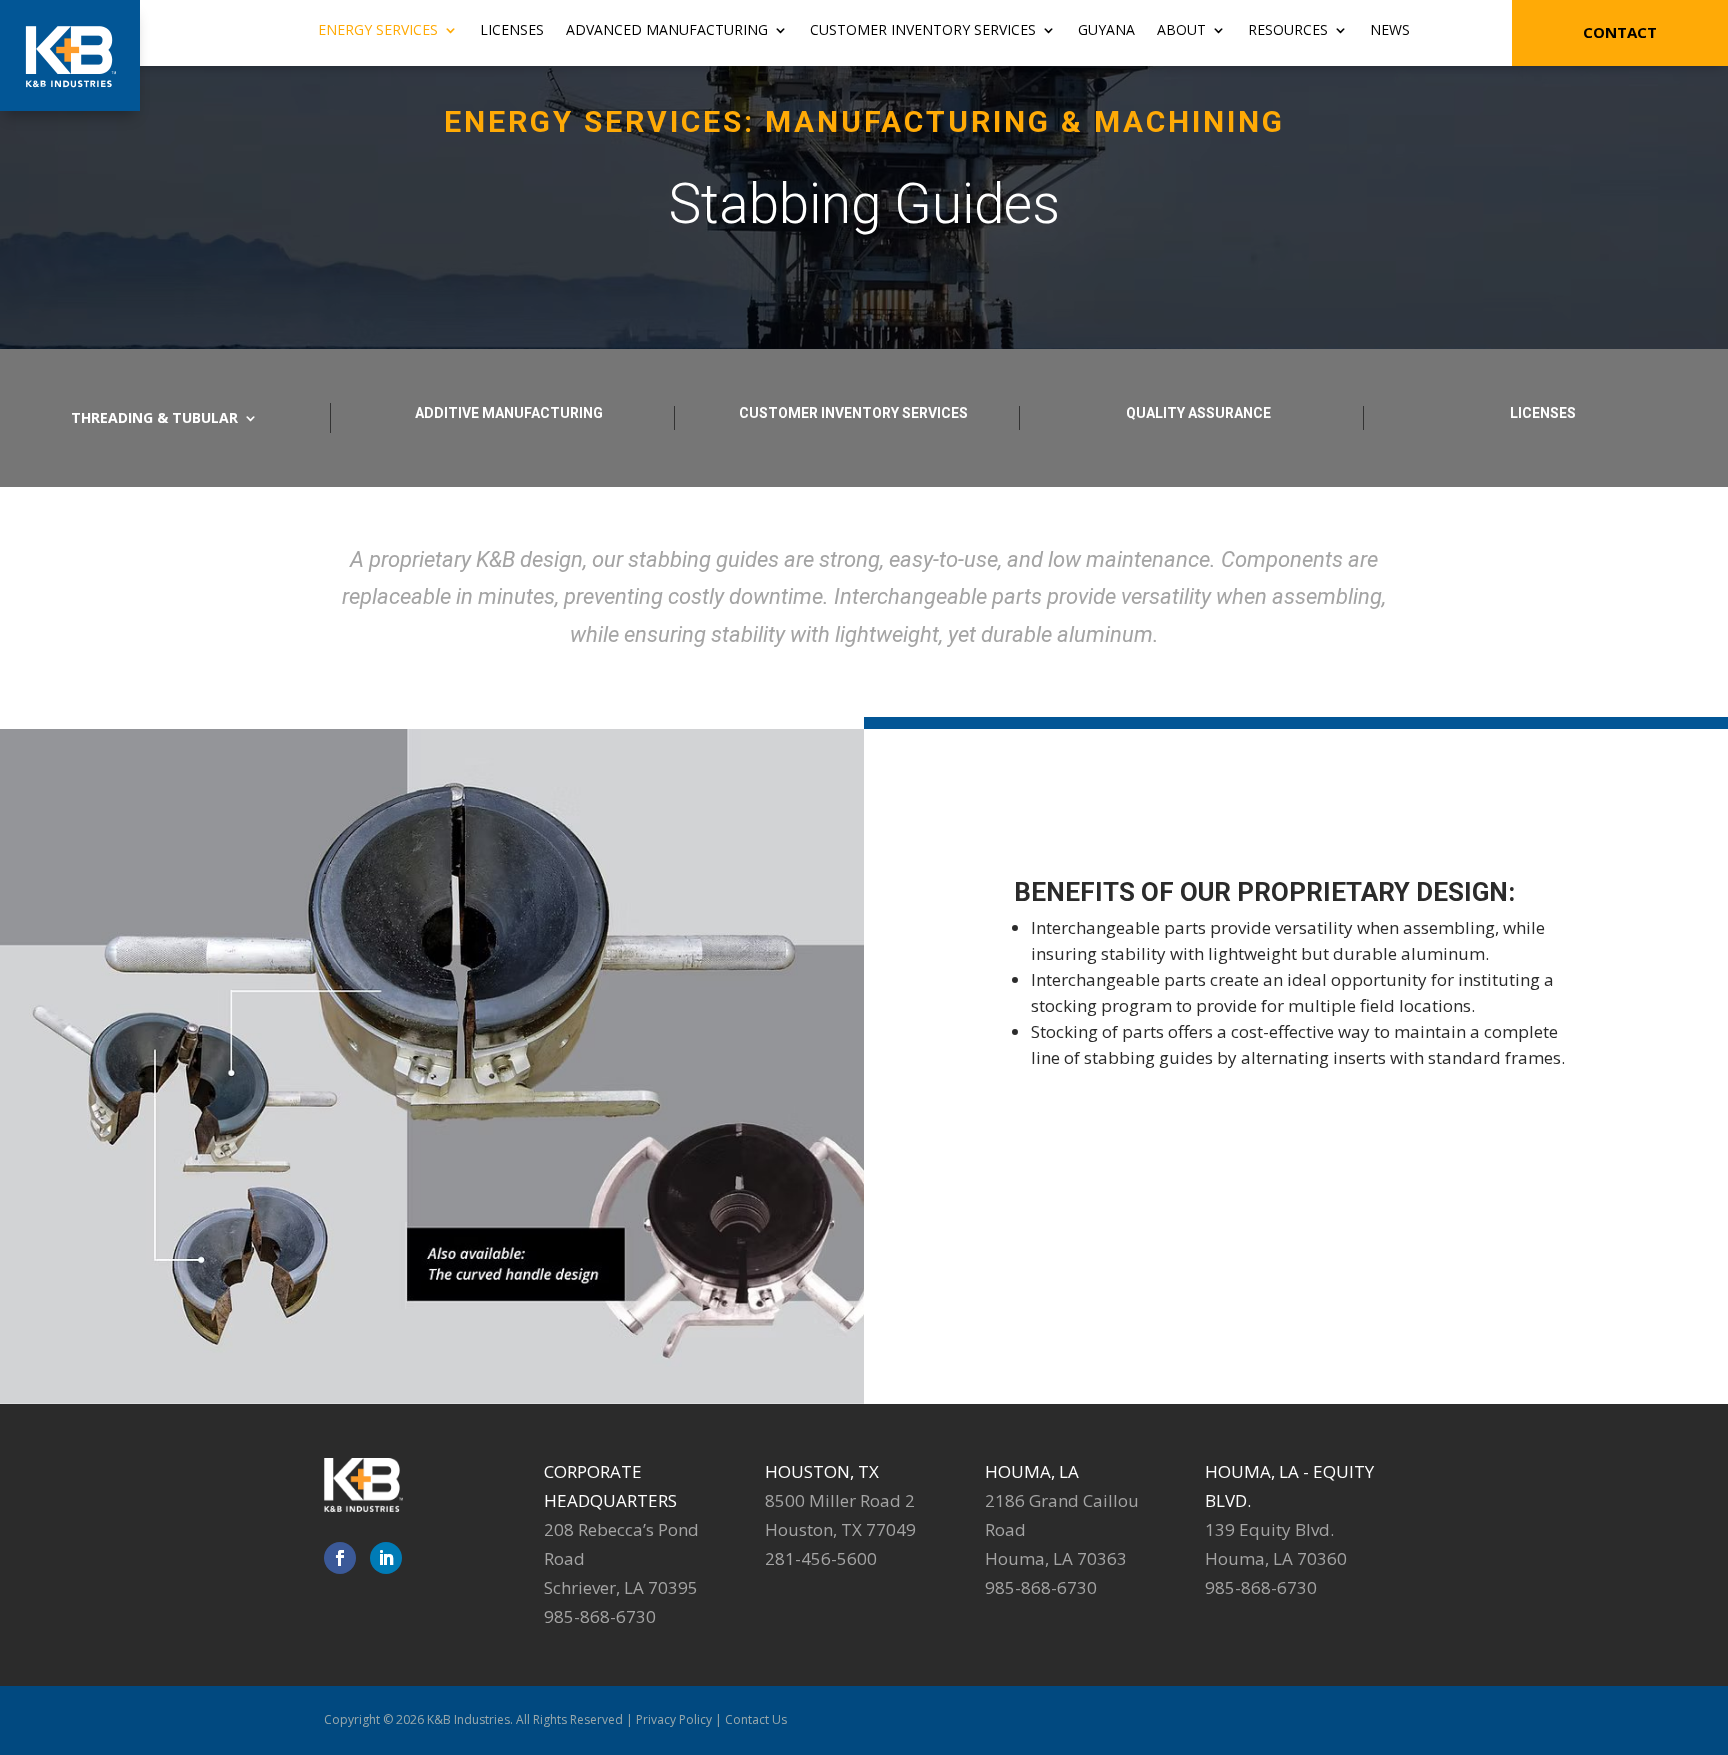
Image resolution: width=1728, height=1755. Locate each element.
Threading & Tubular (154, 419)
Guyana (1106, 31)
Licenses (512, 31)
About (1181, 31)
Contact (1620, 32)
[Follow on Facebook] (340, 1558)
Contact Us (756, 1719)
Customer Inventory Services (923, 31)
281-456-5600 (821, 1558)
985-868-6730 (600, 1616)
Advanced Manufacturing (667, 31)
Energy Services (378, 31)
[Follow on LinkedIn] (386, 1558)
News (1390, 31)
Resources (1288, 31)
